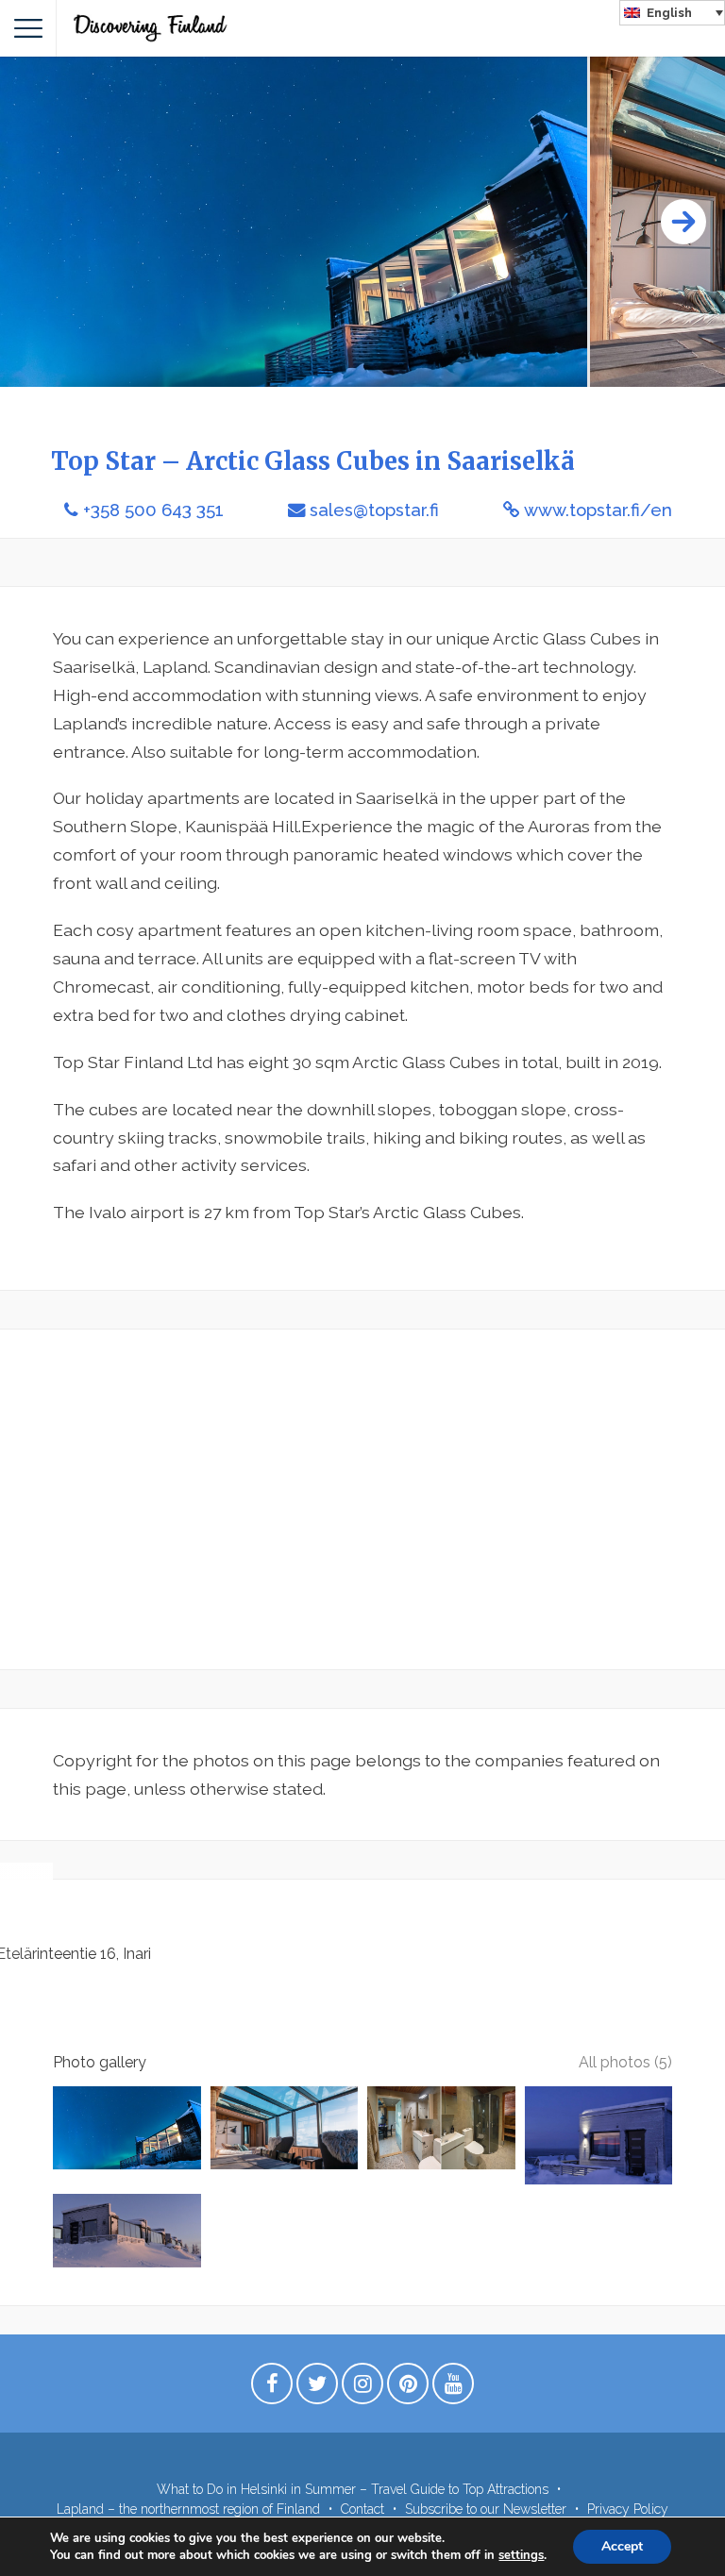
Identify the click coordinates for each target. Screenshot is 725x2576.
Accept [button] (622, 2546)
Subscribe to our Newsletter (486, 2509)
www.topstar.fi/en (598, 510)
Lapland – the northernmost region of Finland (188, 2509)
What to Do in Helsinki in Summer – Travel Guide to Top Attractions (353, 2489)
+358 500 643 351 (153, 510)
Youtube (453, 2388)
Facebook (272, 2388)
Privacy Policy (628, 2509)
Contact (362, 2509)
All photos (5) (625, 2062)
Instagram (362, 2388)
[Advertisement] (362, 1499)
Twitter (317, 2388)
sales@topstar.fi (374, 510)
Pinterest (408, 2388)
